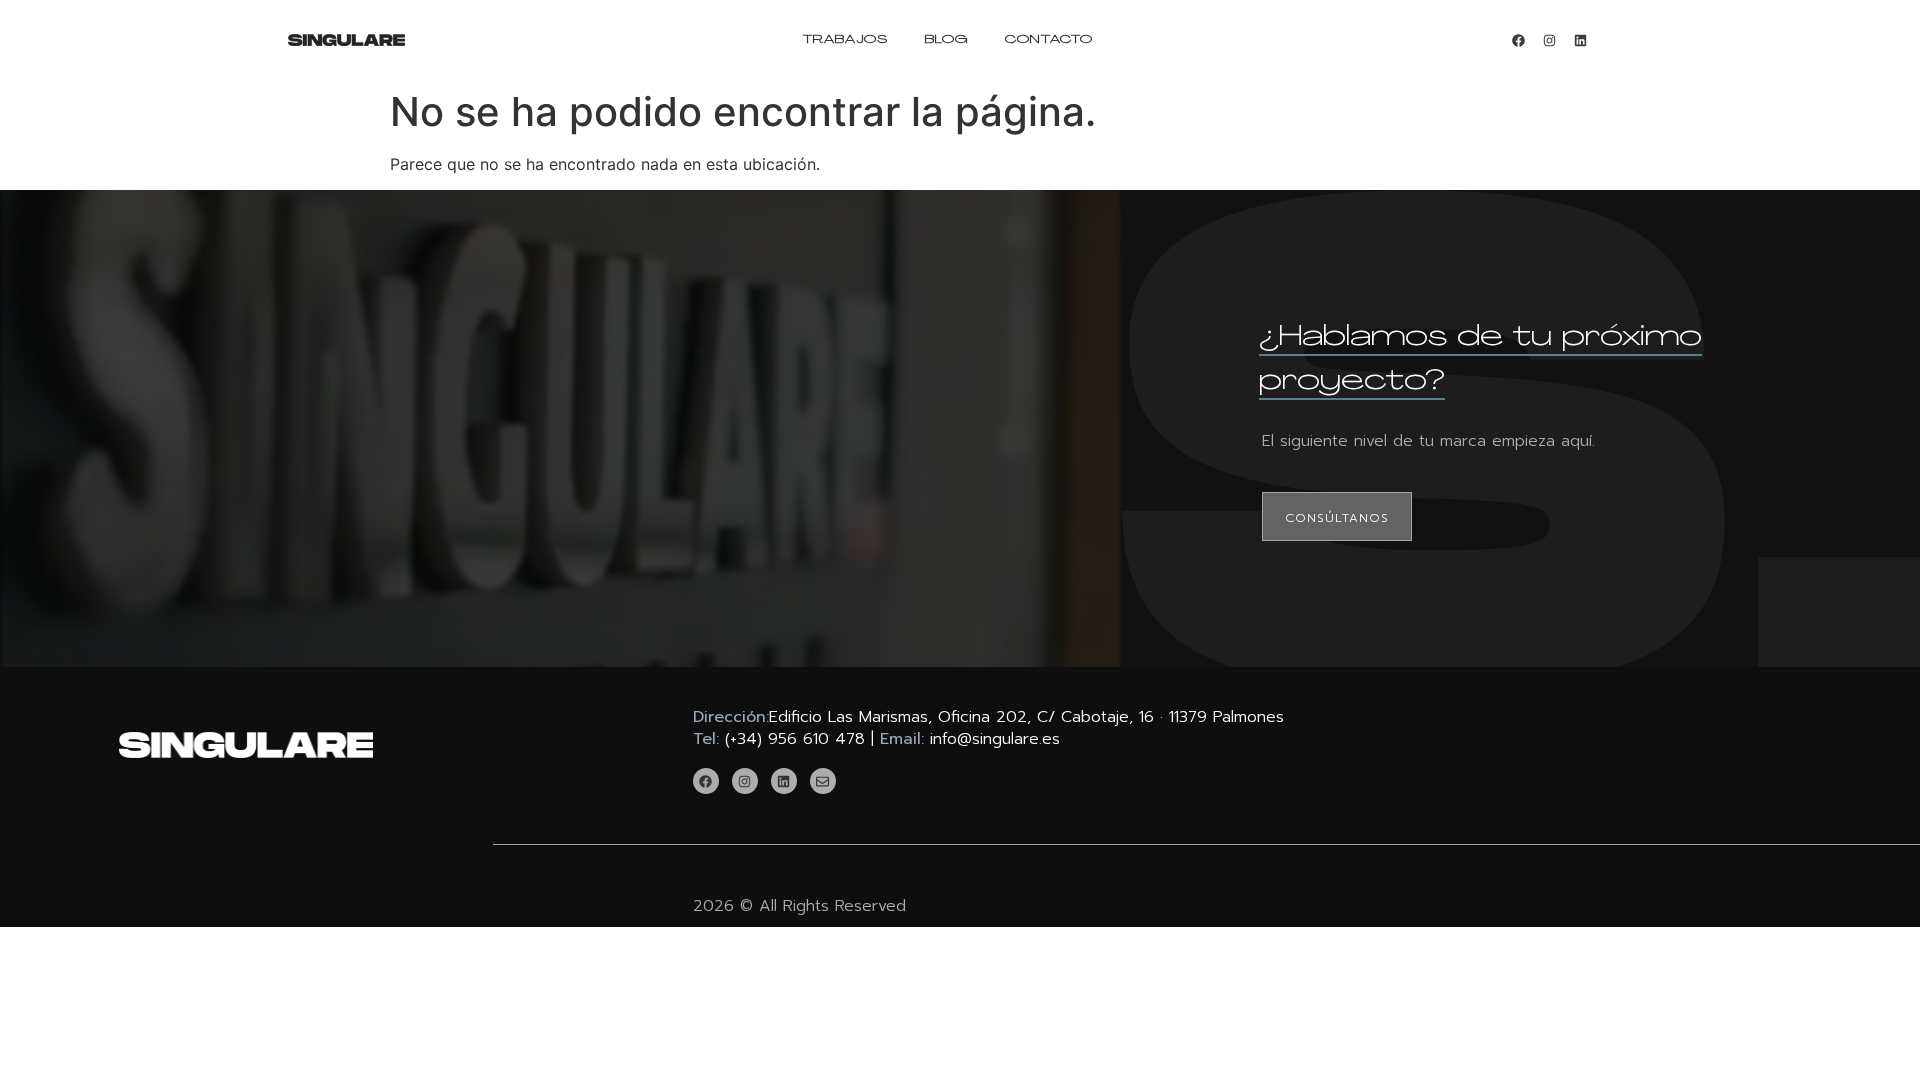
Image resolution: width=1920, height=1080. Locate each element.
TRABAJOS (845, 40)
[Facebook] (1518, 40)
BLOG (946, 40)
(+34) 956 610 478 (795, 739)
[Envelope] (823, 781)
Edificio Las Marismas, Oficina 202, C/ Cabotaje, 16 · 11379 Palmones (1026, 717)
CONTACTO (1049, 40)
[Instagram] (1549, 40)
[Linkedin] (1580, 40)
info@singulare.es (995, 739)
